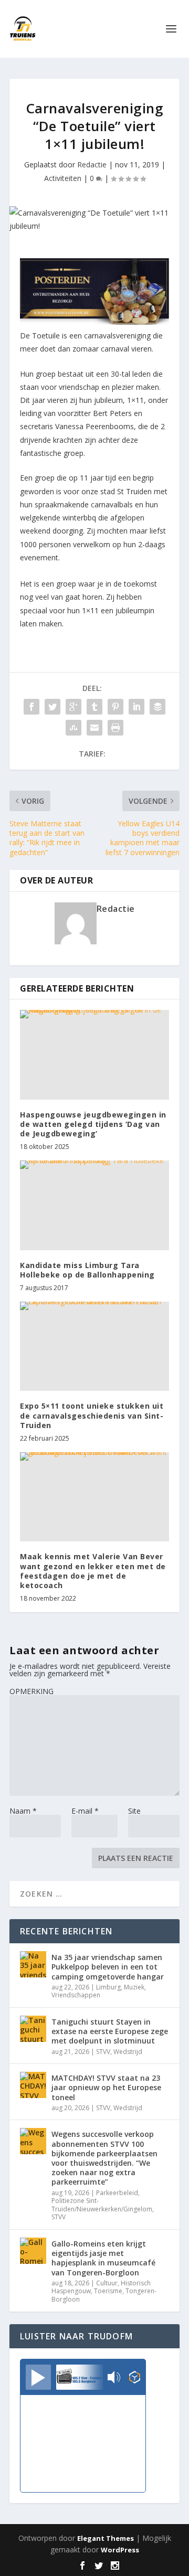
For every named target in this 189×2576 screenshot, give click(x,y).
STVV (103, 2052)
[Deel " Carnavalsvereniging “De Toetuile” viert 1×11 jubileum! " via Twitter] (52, 707)
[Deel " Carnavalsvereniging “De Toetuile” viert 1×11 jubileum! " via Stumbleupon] (73, 728)
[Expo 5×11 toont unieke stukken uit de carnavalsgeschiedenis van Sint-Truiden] (94, 1346)
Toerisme (108, 2291)
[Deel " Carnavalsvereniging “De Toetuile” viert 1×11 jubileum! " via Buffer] (157, 707)
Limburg (108, 1987)
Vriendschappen (76, 1995)
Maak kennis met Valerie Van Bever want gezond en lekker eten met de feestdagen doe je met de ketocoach (93, 1571)
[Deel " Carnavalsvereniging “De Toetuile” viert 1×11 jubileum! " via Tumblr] (94, 707)
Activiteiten (63, 178)
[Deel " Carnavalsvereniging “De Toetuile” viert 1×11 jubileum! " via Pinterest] (115, 707)
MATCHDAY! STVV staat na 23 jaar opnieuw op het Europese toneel (106, 2087)
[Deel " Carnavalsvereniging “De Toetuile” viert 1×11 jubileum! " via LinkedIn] (136, 707)
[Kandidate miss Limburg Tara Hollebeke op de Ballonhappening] (94, 1205)
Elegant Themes (106, 2538)
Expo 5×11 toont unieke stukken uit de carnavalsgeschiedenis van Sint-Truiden (92, 1415)
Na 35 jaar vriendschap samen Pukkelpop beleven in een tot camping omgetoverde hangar (108, 1967)
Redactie (92, 164)
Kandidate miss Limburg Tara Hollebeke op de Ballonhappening (87, 1270)
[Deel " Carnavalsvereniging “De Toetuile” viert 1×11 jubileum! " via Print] (115, 728)
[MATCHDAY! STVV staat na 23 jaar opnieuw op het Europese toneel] (33, 2085)
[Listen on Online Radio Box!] (135, 2378)
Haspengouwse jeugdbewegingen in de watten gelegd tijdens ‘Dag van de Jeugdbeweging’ (93, 1124)
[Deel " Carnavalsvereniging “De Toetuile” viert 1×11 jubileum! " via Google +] (73, 707)
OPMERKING (31, 1691)
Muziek (134, 1987)
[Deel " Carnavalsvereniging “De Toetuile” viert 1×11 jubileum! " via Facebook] (31, 707)
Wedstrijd (128, 2052)
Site (134, 1811)
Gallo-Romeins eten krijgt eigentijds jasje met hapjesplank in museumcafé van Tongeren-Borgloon (103, 2258)
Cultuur (107, 2283)
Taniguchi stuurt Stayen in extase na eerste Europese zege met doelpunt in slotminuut (110, 2031)
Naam (23, 1811)
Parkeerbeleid (117, 2193)
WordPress (120, 2550)
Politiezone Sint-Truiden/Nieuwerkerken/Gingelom (102, 2205)
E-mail (85, 1811)
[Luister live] (38, 2377)
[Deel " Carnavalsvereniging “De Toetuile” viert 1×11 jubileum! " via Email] (94, 728)
